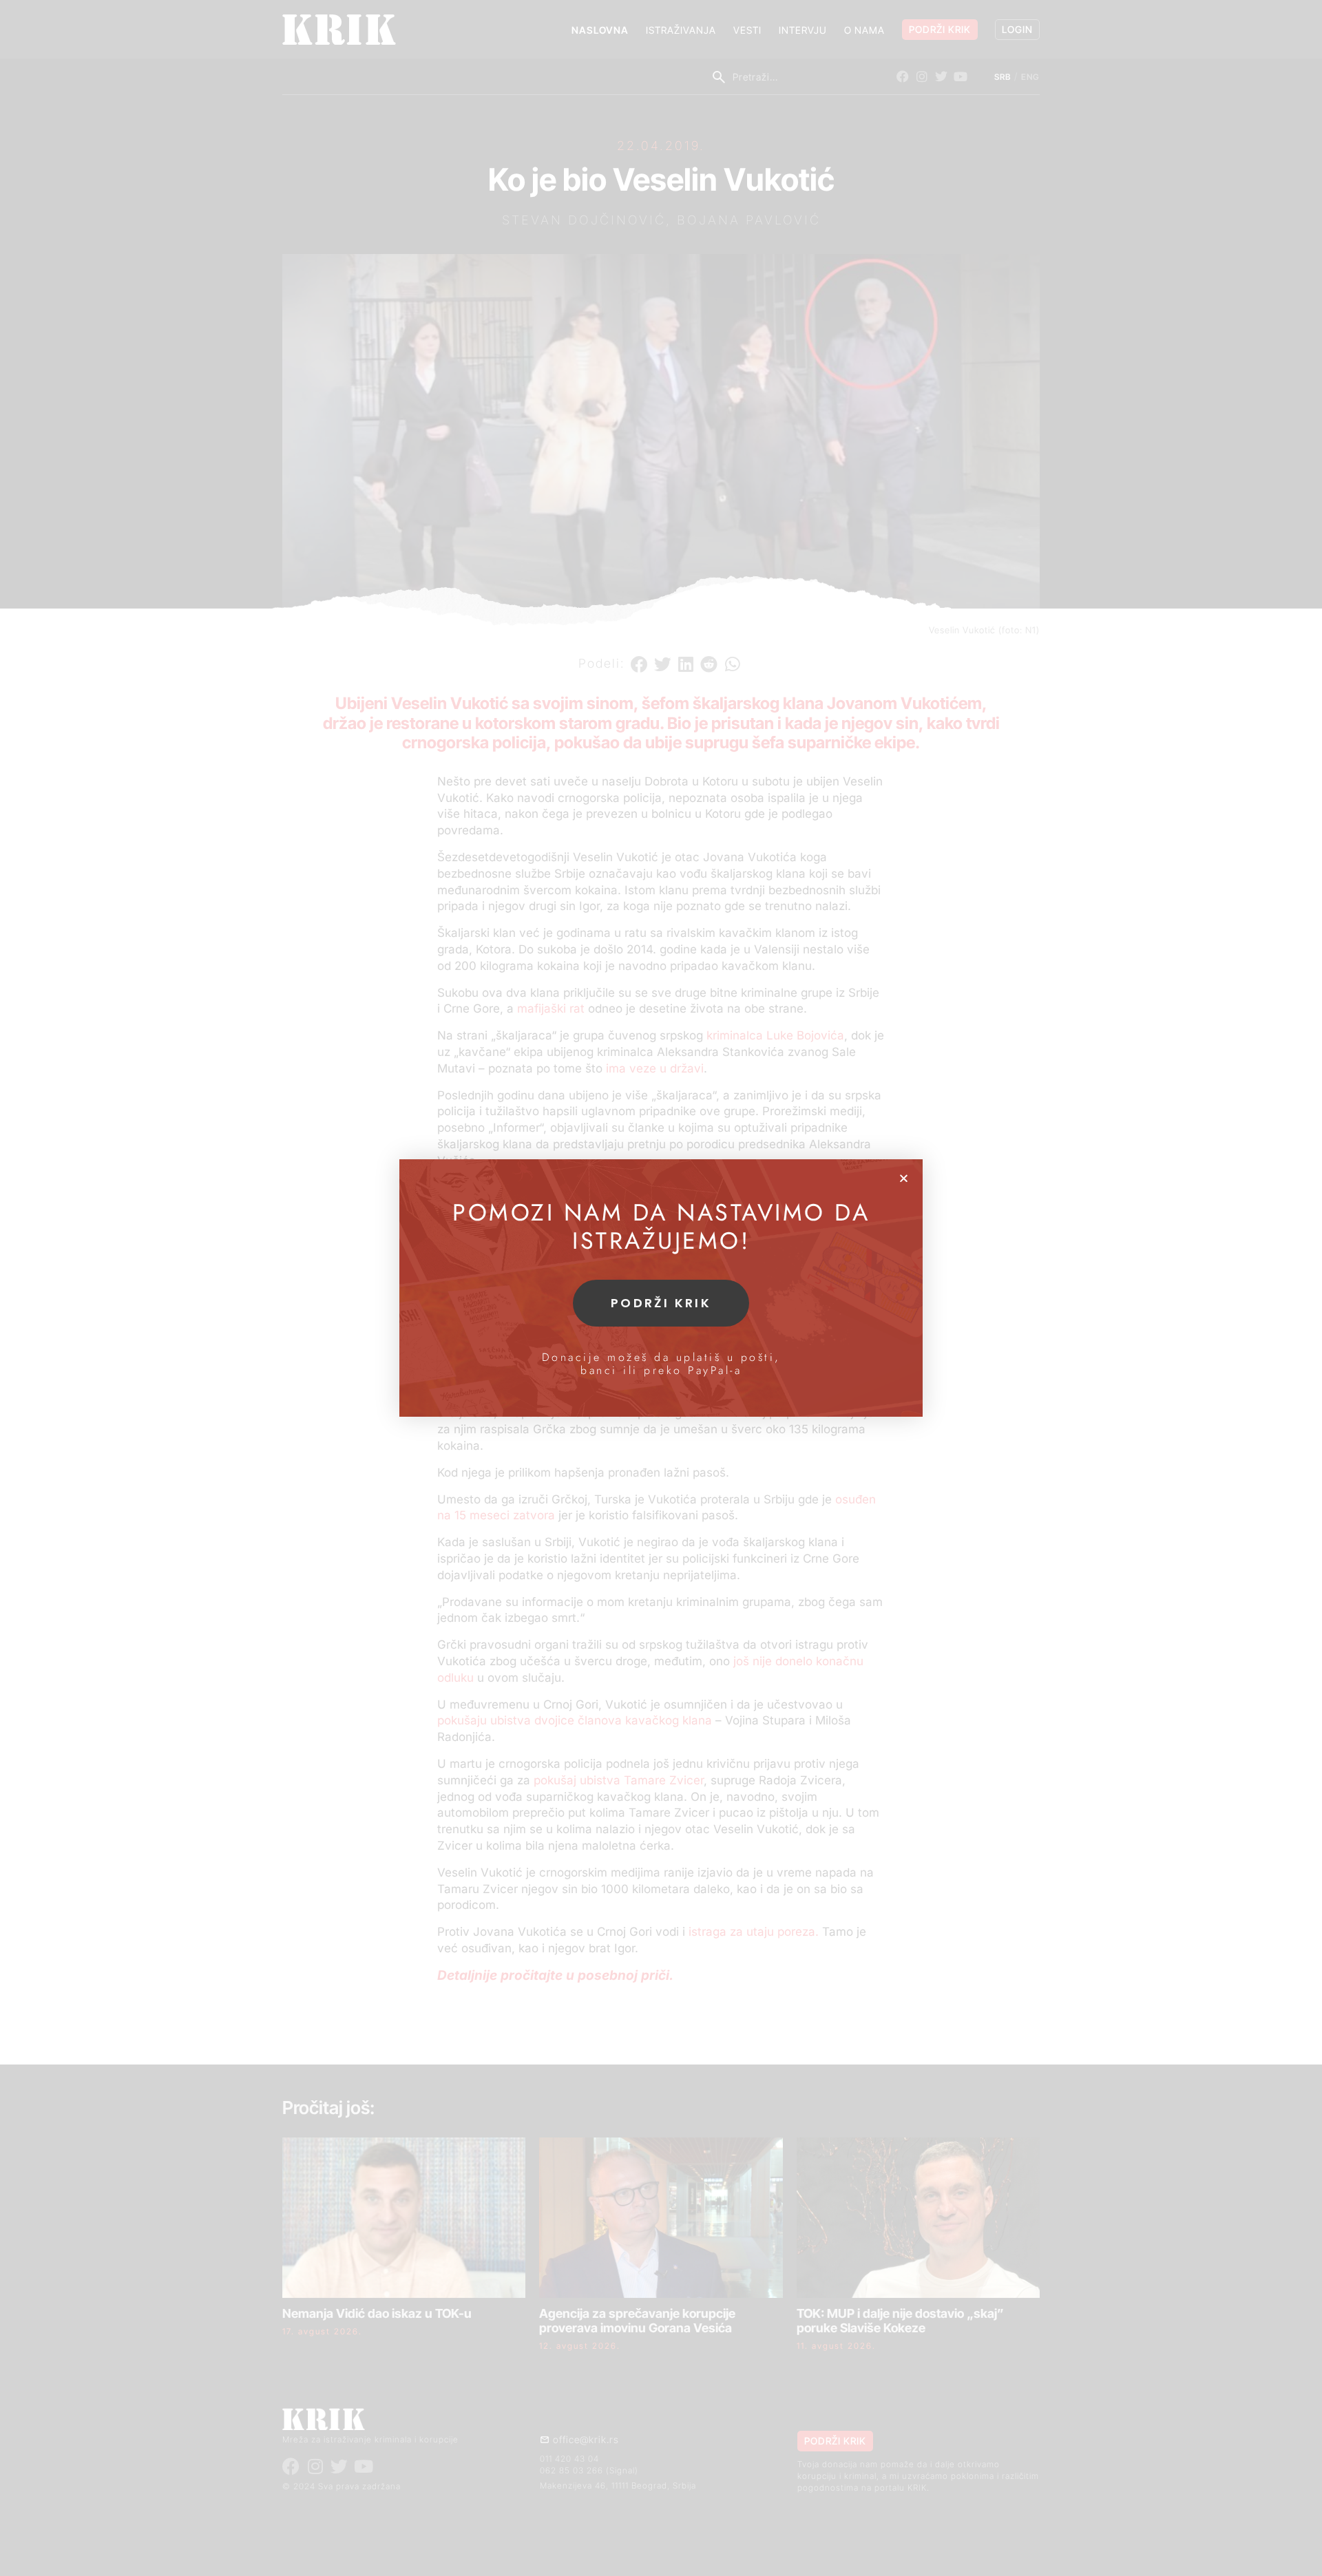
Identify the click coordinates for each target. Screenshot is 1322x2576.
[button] (904, 1178)
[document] (661, 1288)
